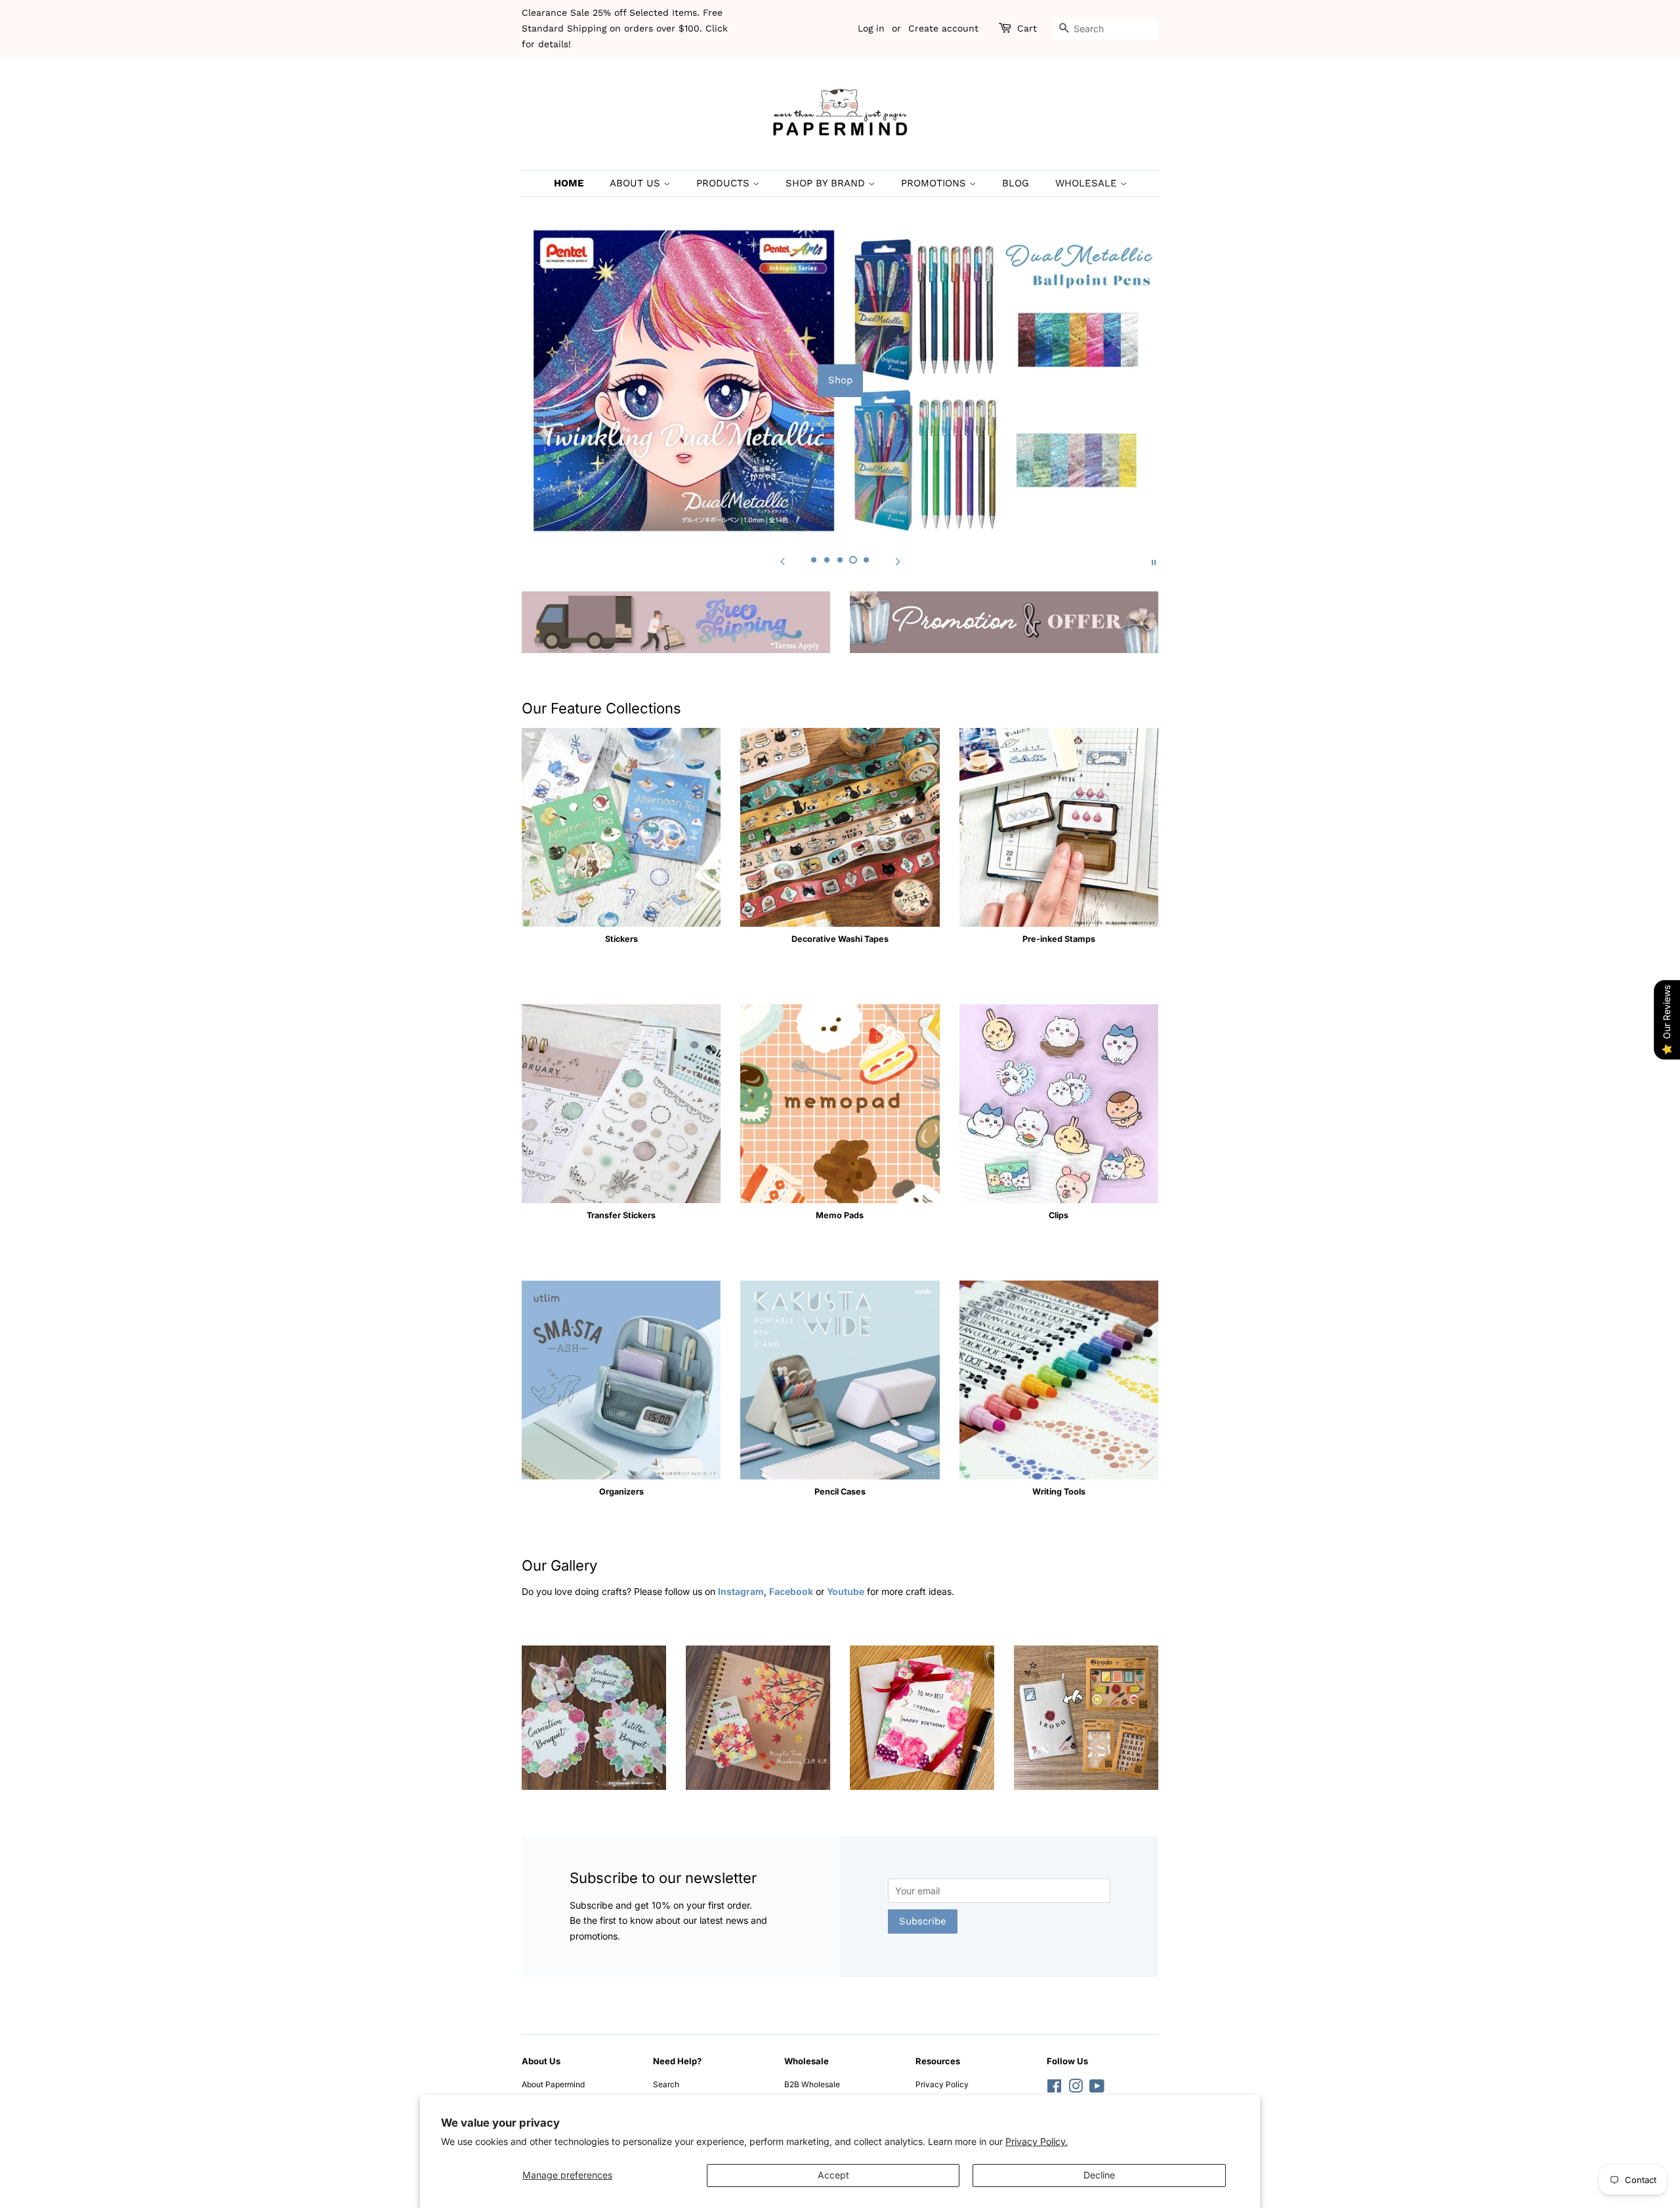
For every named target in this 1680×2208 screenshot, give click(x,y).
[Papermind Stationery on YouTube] (1097, 2089)
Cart (1027, 28)
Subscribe (923, 1921)
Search (666, 2084)
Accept (833, 2175)
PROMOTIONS (935, 183)
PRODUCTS (724, 183)
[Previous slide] (782, 561)
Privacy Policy (942, 2084)
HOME (569, 183)
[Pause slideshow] (1154, 561)
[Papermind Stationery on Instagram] (1076, 2089)
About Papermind (553, 2084)
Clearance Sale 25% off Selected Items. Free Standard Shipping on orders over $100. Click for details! (625, 28)
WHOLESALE (1088, 183)
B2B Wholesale (812, 2084)
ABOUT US (637, 183)
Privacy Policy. (1037, 2141)
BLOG (1016, 183)
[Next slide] (898, 561)
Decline (1099, 2175)
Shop (840, 380)
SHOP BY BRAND (827, 183)
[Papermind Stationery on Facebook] (1054, 2089)
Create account (943, 28)
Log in (871, 28)
